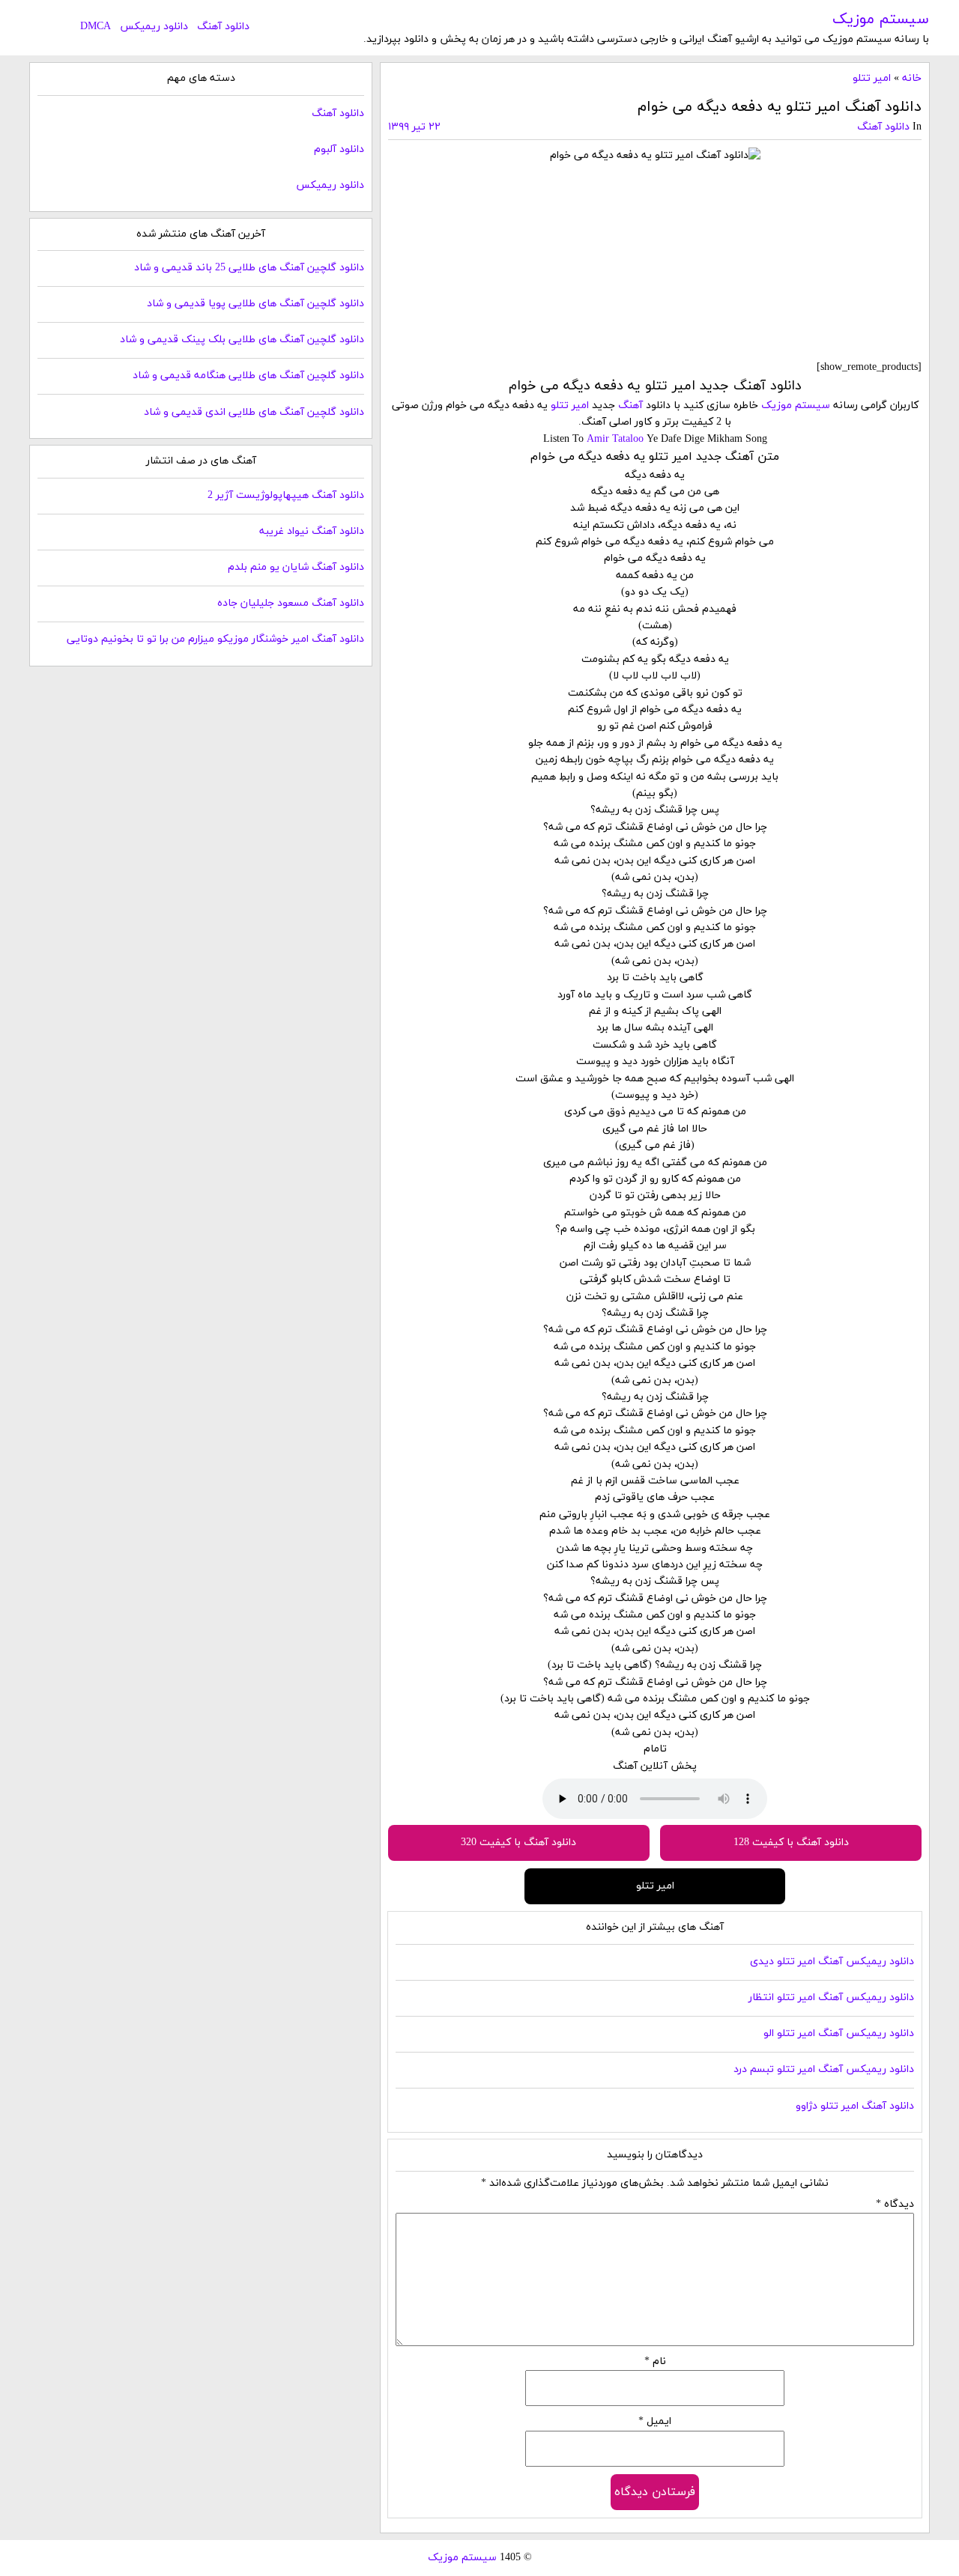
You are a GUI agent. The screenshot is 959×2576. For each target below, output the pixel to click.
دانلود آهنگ (223, 27)
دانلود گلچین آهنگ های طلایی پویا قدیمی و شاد (255, 304)
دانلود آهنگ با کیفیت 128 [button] (791, 1843)
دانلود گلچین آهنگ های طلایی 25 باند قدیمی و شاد (249, 268)
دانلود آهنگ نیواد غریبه (312, 531)
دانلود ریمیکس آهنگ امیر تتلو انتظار (831, 1998)
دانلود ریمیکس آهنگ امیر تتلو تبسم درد (824, 2069)
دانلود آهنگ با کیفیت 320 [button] (518, 1843)
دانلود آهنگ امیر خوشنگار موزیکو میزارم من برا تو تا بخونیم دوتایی (215, 639)
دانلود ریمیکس (154, 27)
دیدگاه (895, 2204)
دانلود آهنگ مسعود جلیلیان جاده (291, 603)
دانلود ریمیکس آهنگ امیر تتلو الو (839, 2033)
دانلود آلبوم (339, 149)
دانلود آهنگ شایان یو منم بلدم (296, 567)
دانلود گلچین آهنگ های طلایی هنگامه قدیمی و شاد (248, 376)
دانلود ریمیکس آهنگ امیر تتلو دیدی (832, 1962)
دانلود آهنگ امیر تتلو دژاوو (855, 2106)
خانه (912, 78)
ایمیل (655, 2421)
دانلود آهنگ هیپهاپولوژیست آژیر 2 (286, 495)
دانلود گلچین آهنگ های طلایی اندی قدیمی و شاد (254, 412)
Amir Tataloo (615, 439)
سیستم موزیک (881, 19)
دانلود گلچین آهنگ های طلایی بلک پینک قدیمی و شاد (242, 340)
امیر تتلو (872, 78)
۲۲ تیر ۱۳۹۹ (414, 127)
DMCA (96, 27)
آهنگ (630, 405)
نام (655, 2361)
